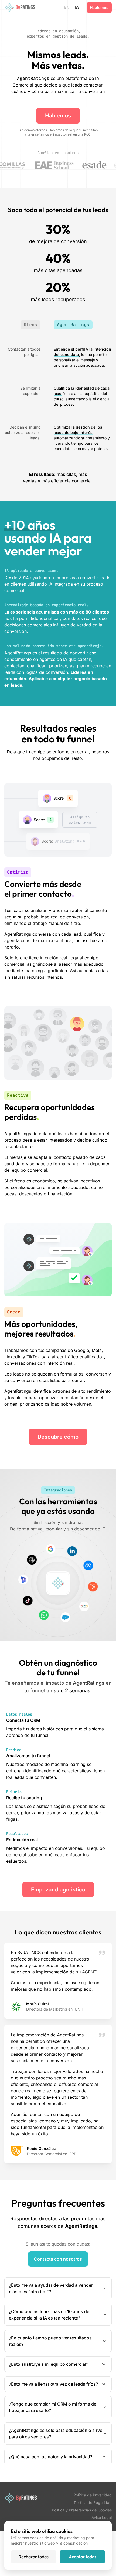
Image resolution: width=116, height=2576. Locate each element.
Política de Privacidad (93, 2495)
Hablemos (99, 7)
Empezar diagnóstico (58, 1890)
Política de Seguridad (93, 2502)
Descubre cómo (58, 1437)
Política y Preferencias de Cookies (82, 2510)
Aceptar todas (83, 2557)
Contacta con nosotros (58, 2259)
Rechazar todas (34, 2557)
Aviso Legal (102, 2518)
